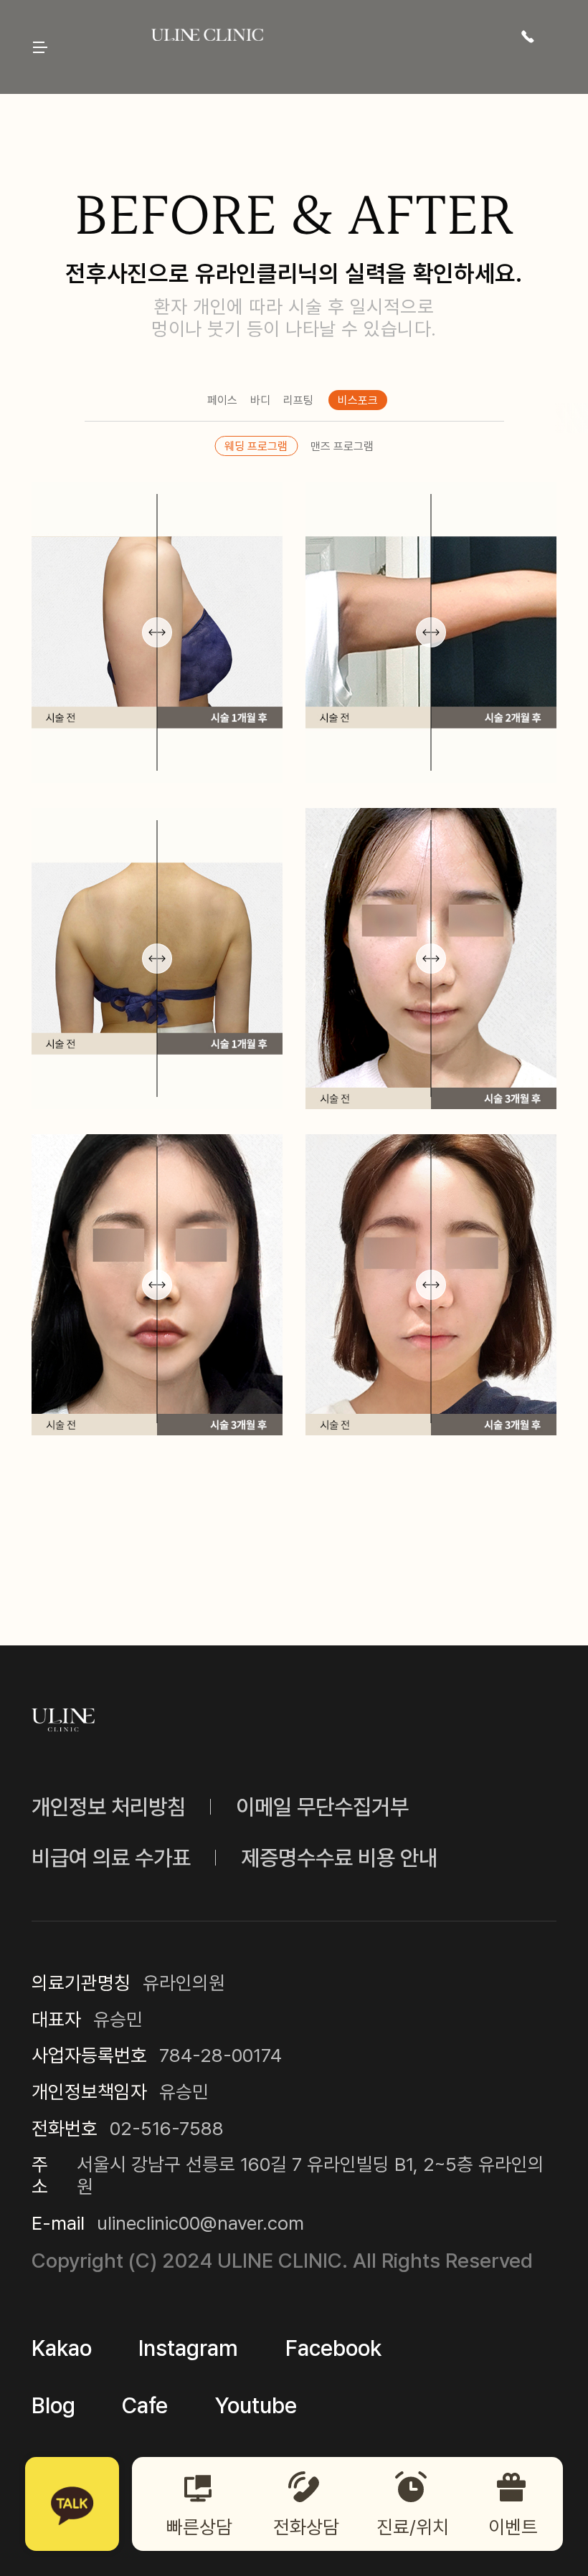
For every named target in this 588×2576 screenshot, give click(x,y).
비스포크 (358, 400)
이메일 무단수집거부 (322, 1807)
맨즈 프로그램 (342, 446)
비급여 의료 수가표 (111, 1858)
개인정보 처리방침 (109, 1807)
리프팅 (298, 400)
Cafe (145, 2405)
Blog (53, 2405)
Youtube (256, 2405)
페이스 (222, 400)
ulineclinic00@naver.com (200, 2223)
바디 (260, 400)
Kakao (62, 2348)
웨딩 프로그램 (256, 446)
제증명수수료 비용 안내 (339, 1858)
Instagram (188, 2348)
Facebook (333, 2348)
